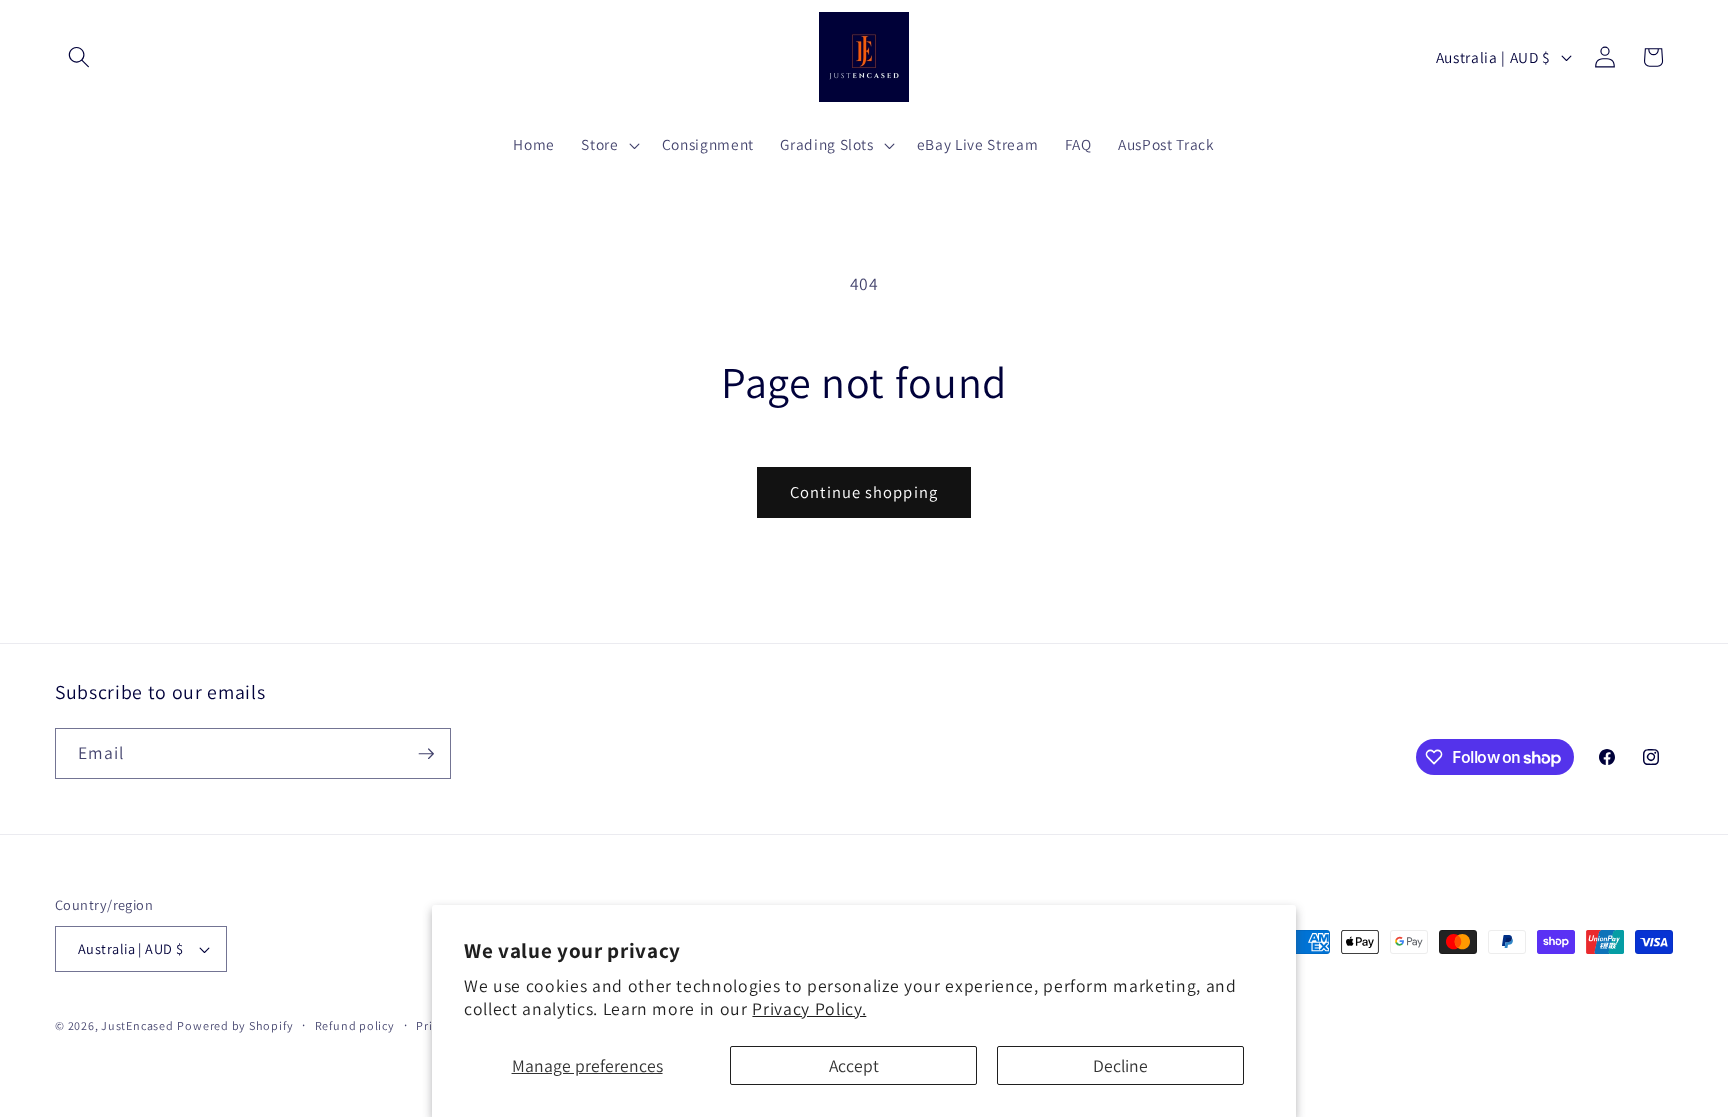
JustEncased (137, 1025)
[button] (79, 57)
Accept (854, 1065)
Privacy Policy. (809, 1008)
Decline (1120, 1065)
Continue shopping (864, 492)
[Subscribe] (426, 754)
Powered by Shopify (235, 1025)
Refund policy (355, 1025)
